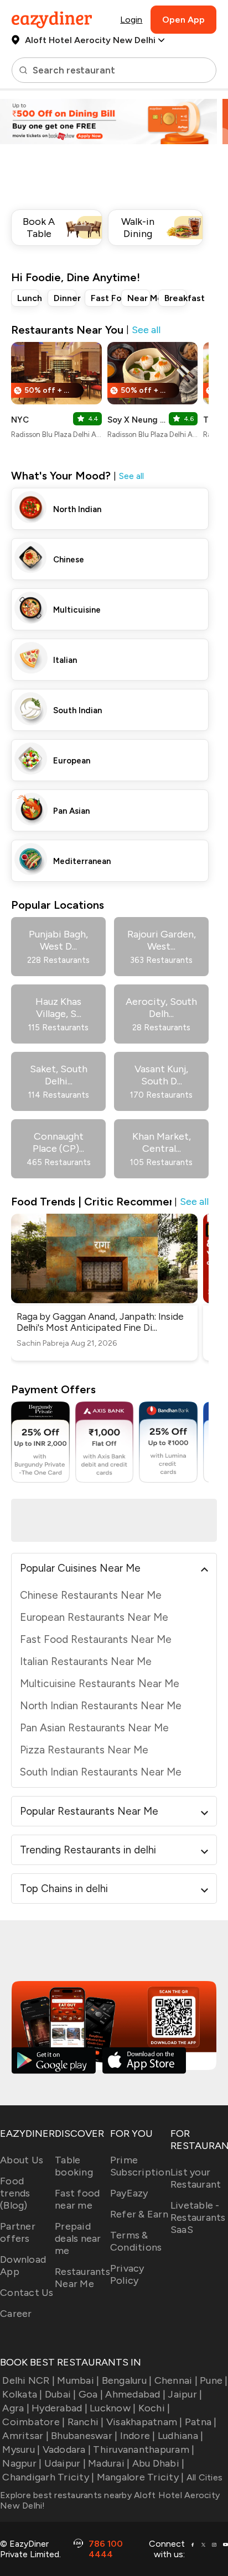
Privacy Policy (127, 2274)
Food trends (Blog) (15, 2193)
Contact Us (27, 2293)
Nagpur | (22, 2463)
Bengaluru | (127, 2380)
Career (16, 2314)
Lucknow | (113, 2408)
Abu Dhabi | (158, 2463)
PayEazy (129, 2193)
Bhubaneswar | (84, 2436)
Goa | (91, 2394)
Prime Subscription (140, 2166)
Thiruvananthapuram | (144, 2449)
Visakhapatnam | (144, 2422)
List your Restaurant (196, 2178)
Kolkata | (22, 2394)
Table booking (74, 2166)
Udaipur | (65, 2463)
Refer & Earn (139, 2214)
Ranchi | (85, 2422)
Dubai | (61, 2394)
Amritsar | (25, 2436)
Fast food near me (77, 2199)
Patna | (201, 2422)
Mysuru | (21, 2449)
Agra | (16, 2408)
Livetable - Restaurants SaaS (198, 2217)
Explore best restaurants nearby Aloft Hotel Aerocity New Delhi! (110, 2500)
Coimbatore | (33, 2422)
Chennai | (176, 2380)
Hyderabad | (59, 2408)
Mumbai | (78, 2380)
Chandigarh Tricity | (48, 2477)
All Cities (203, 2477)
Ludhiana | (181, 2436)
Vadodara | (67, 2449)
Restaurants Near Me (82, 2278)
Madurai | (109, 2463)
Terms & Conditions (136, 2241)
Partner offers (18, 2232)
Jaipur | (185, 2394)
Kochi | (154, 2408)
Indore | (138, 2436)
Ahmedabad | (135, 2394)
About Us (22, 2160)
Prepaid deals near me (78, 2238)
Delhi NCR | (28, 2380)
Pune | (214, 2380)
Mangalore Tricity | (140, 2477)
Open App (183, 20)
